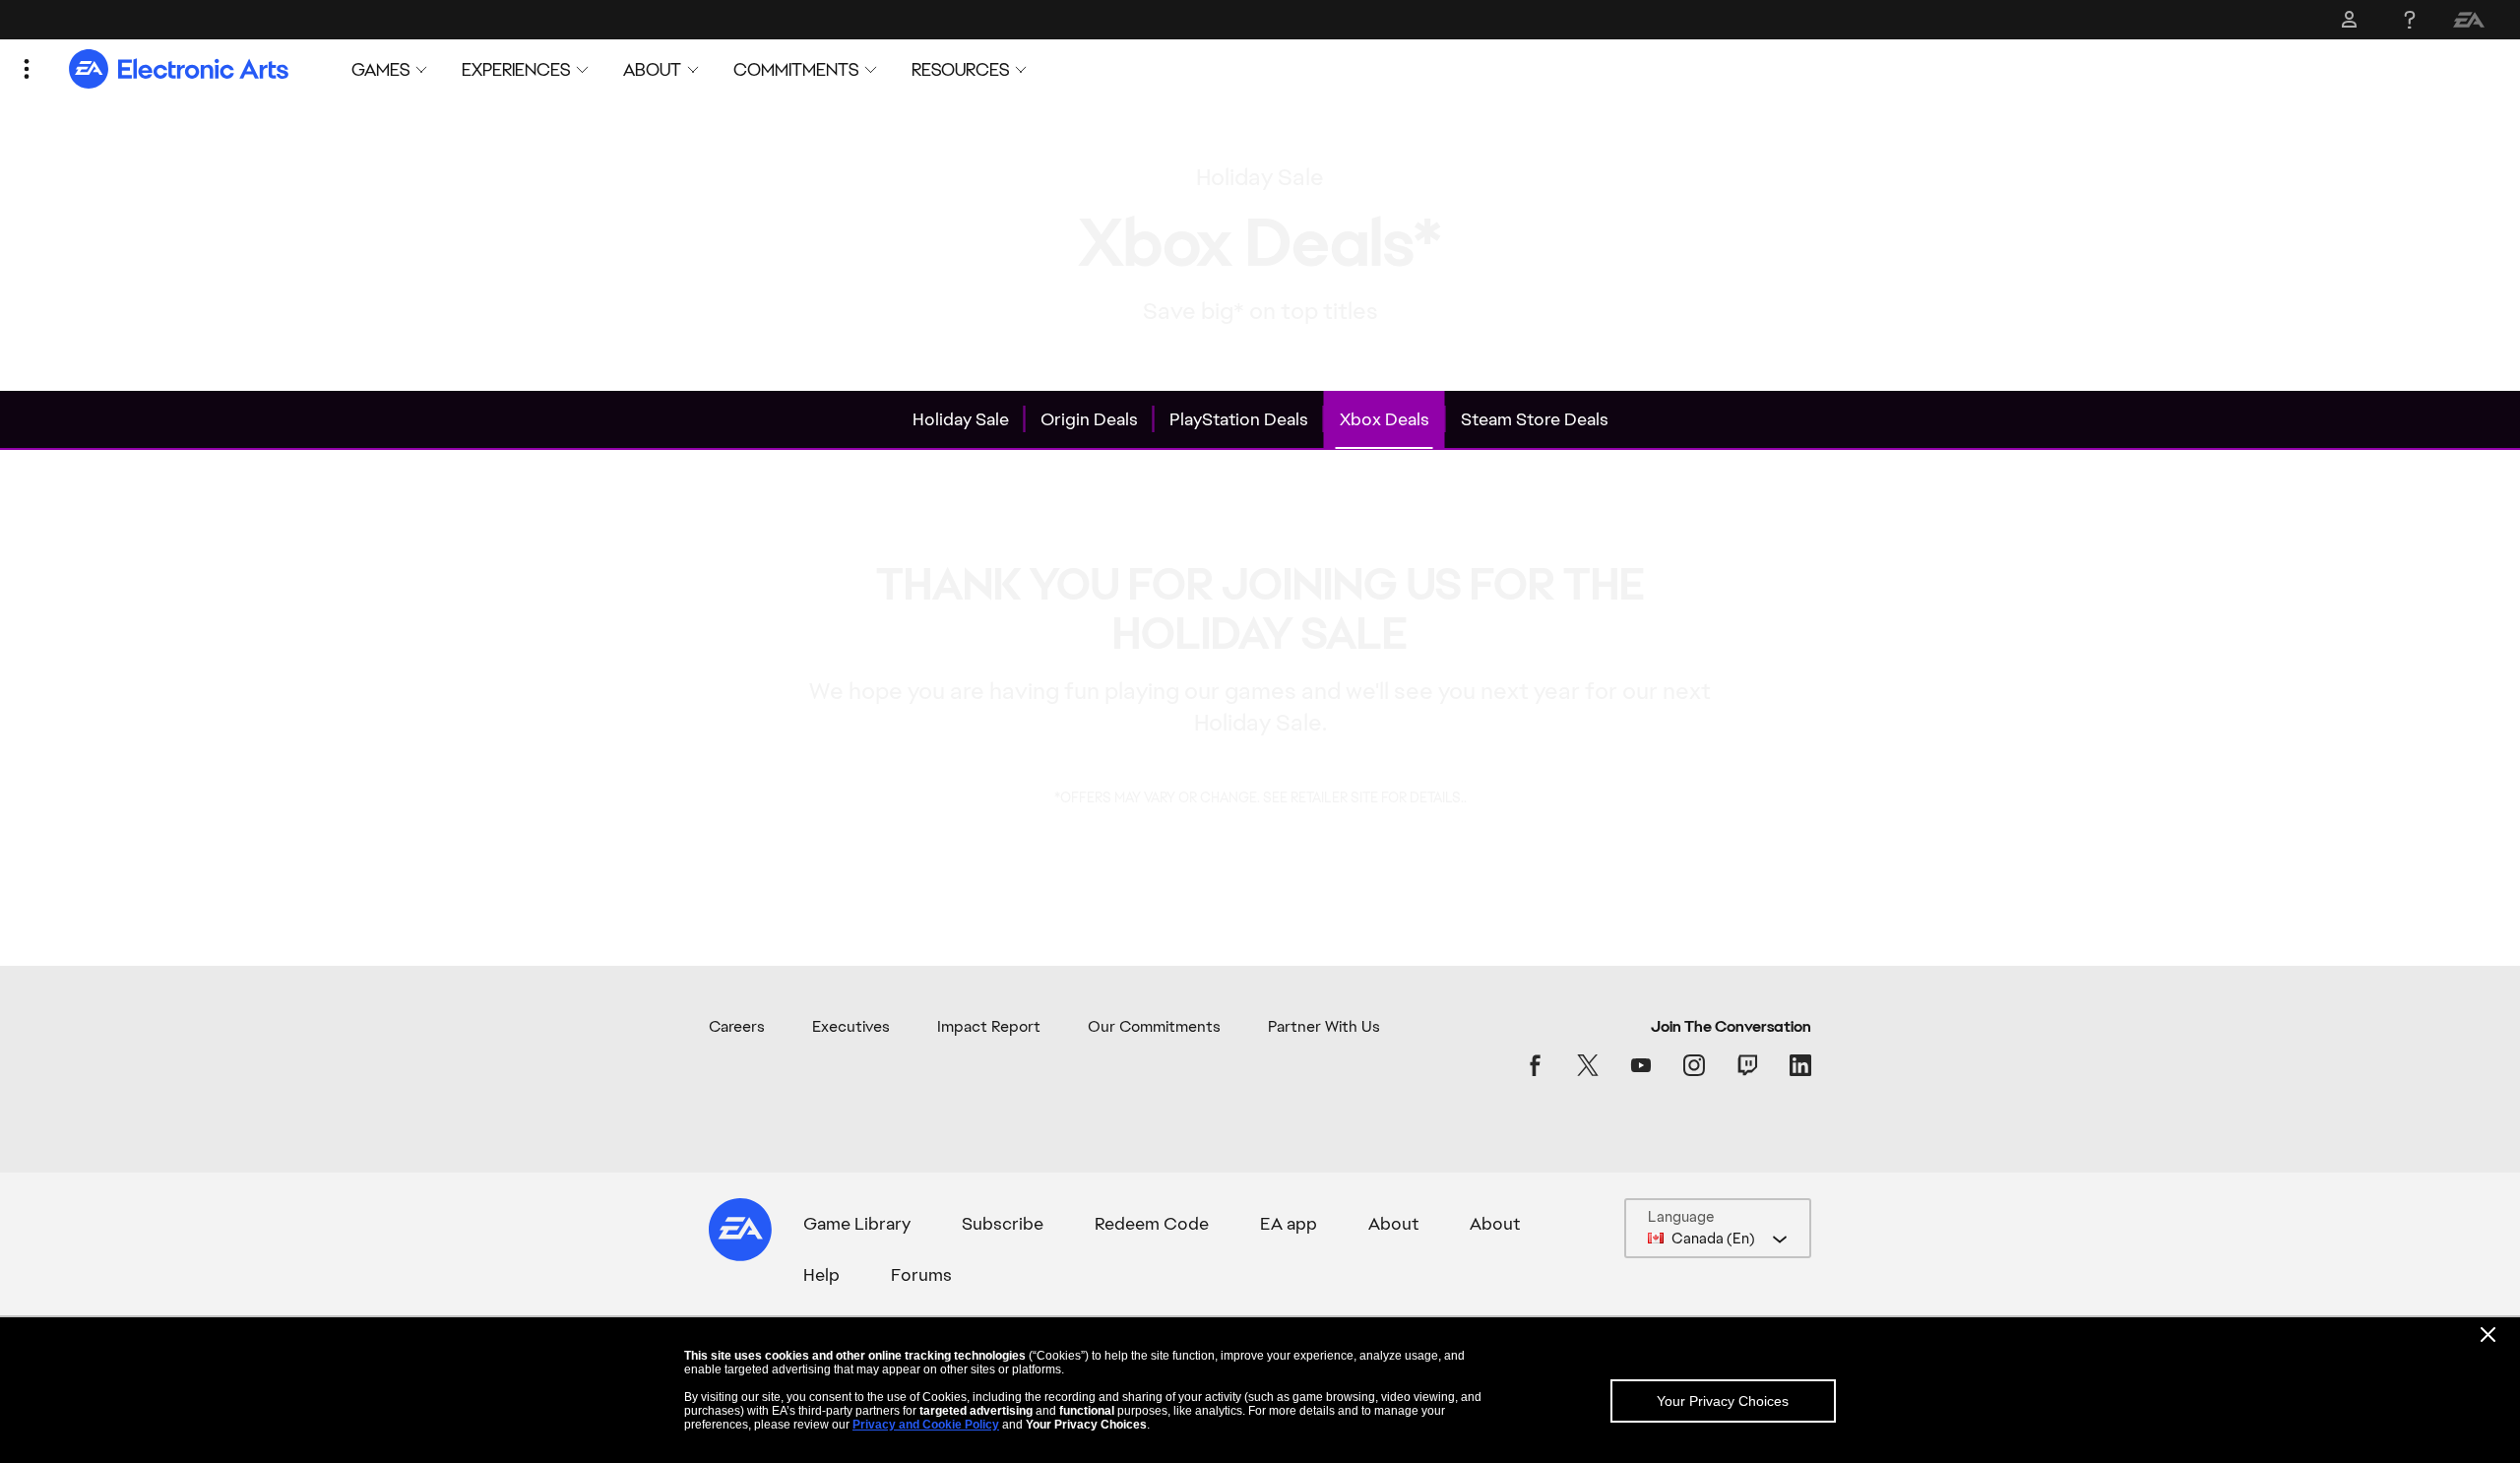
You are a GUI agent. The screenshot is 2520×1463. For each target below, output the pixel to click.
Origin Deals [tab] (1089, 419)
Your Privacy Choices (1723, 1401)
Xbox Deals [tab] (1385, 419)
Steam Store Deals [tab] (1535, 419)
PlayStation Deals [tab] (1239, 419)
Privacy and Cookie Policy (926, 1425)
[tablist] (1260, 420)
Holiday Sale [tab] (961, 419)
